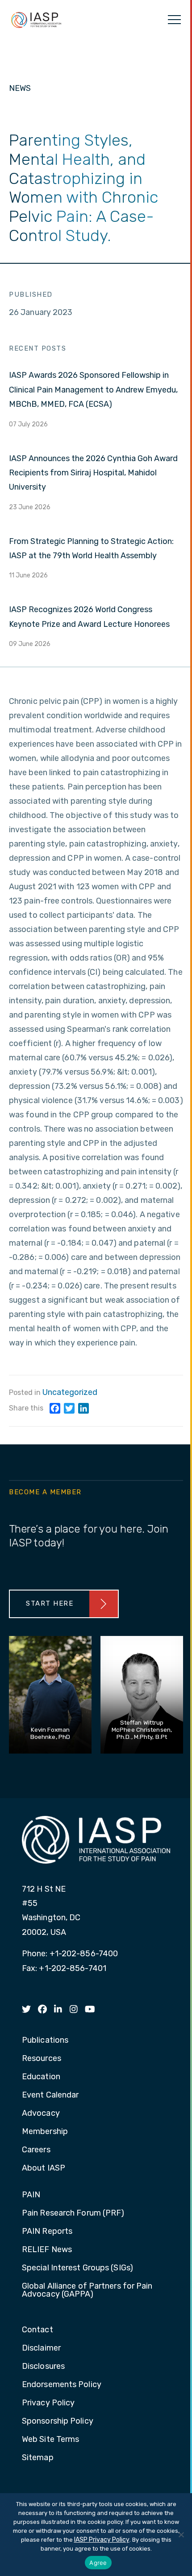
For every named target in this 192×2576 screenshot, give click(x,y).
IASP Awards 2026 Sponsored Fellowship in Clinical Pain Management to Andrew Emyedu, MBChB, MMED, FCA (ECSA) (93, 390)
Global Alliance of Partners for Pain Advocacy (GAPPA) (87, 2290)
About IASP (44, 2168)
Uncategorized (70, 1392)
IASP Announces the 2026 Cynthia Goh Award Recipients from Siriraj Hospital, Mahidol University (93, 473)
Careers (36, 2150)
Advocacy (41, 2114)
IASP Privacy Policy (102, 2540)
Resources (42, 2059)
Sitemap (38, 2458)
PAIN (31, 2195)
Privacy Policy (48, 2403)
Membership (45, 2132)
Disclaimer (41, 2348)
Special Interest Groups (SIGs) (77, 2268)
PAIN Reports (47, 2232)
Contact (38, 2330)
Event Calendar (50, 2095)
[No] (181, 2535)
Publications (45, 2040)
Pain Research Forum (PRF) (73, 2213)
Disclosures (43, 2367)
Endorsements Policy (62, 2385)
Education (41, 2077)
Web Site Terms (50, 2440)
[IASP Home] (36, 20)
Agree (98, 2563)
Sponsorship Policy (58, 2421)
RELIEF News (47, 2250)
